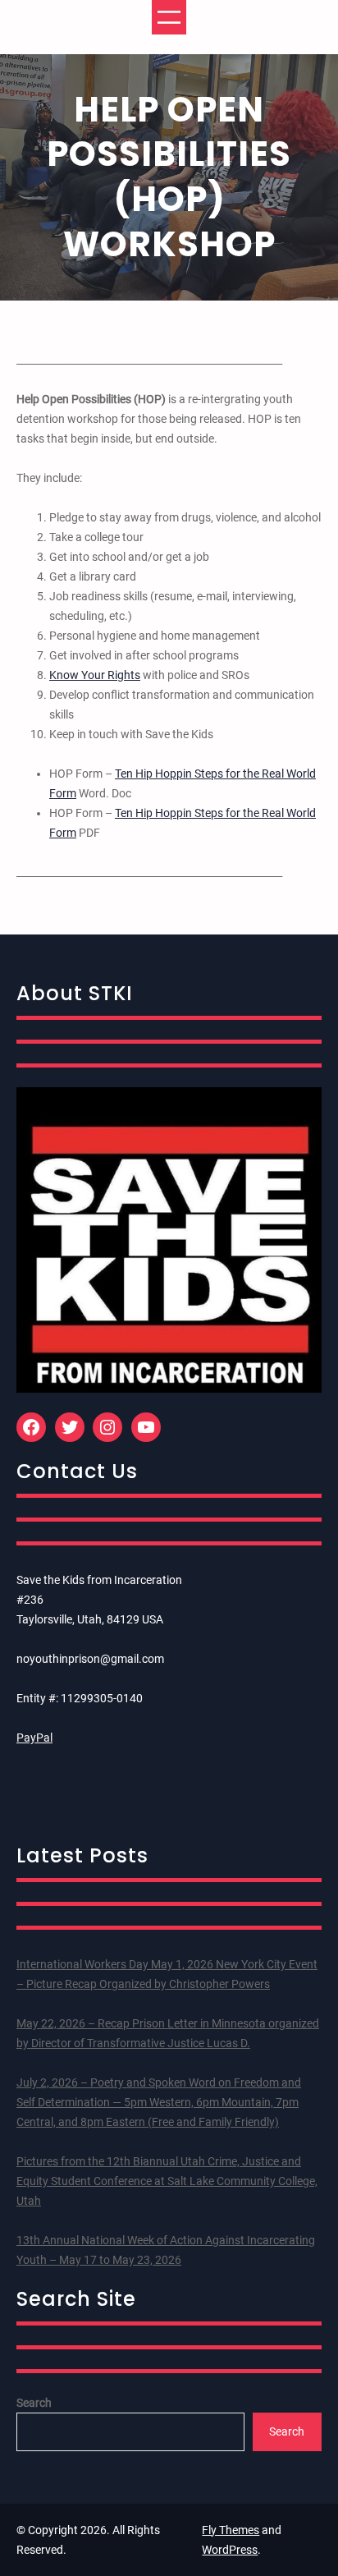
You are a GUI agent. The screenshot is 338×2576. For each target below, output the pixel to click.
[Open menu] (169, 17)
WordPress (230, 2550)
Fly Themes (231, 2530)
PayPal (34, 1738)
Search (34, 2403)
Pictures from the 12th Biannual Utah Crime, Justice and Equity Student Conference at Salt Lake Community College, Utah (167, 2181)
